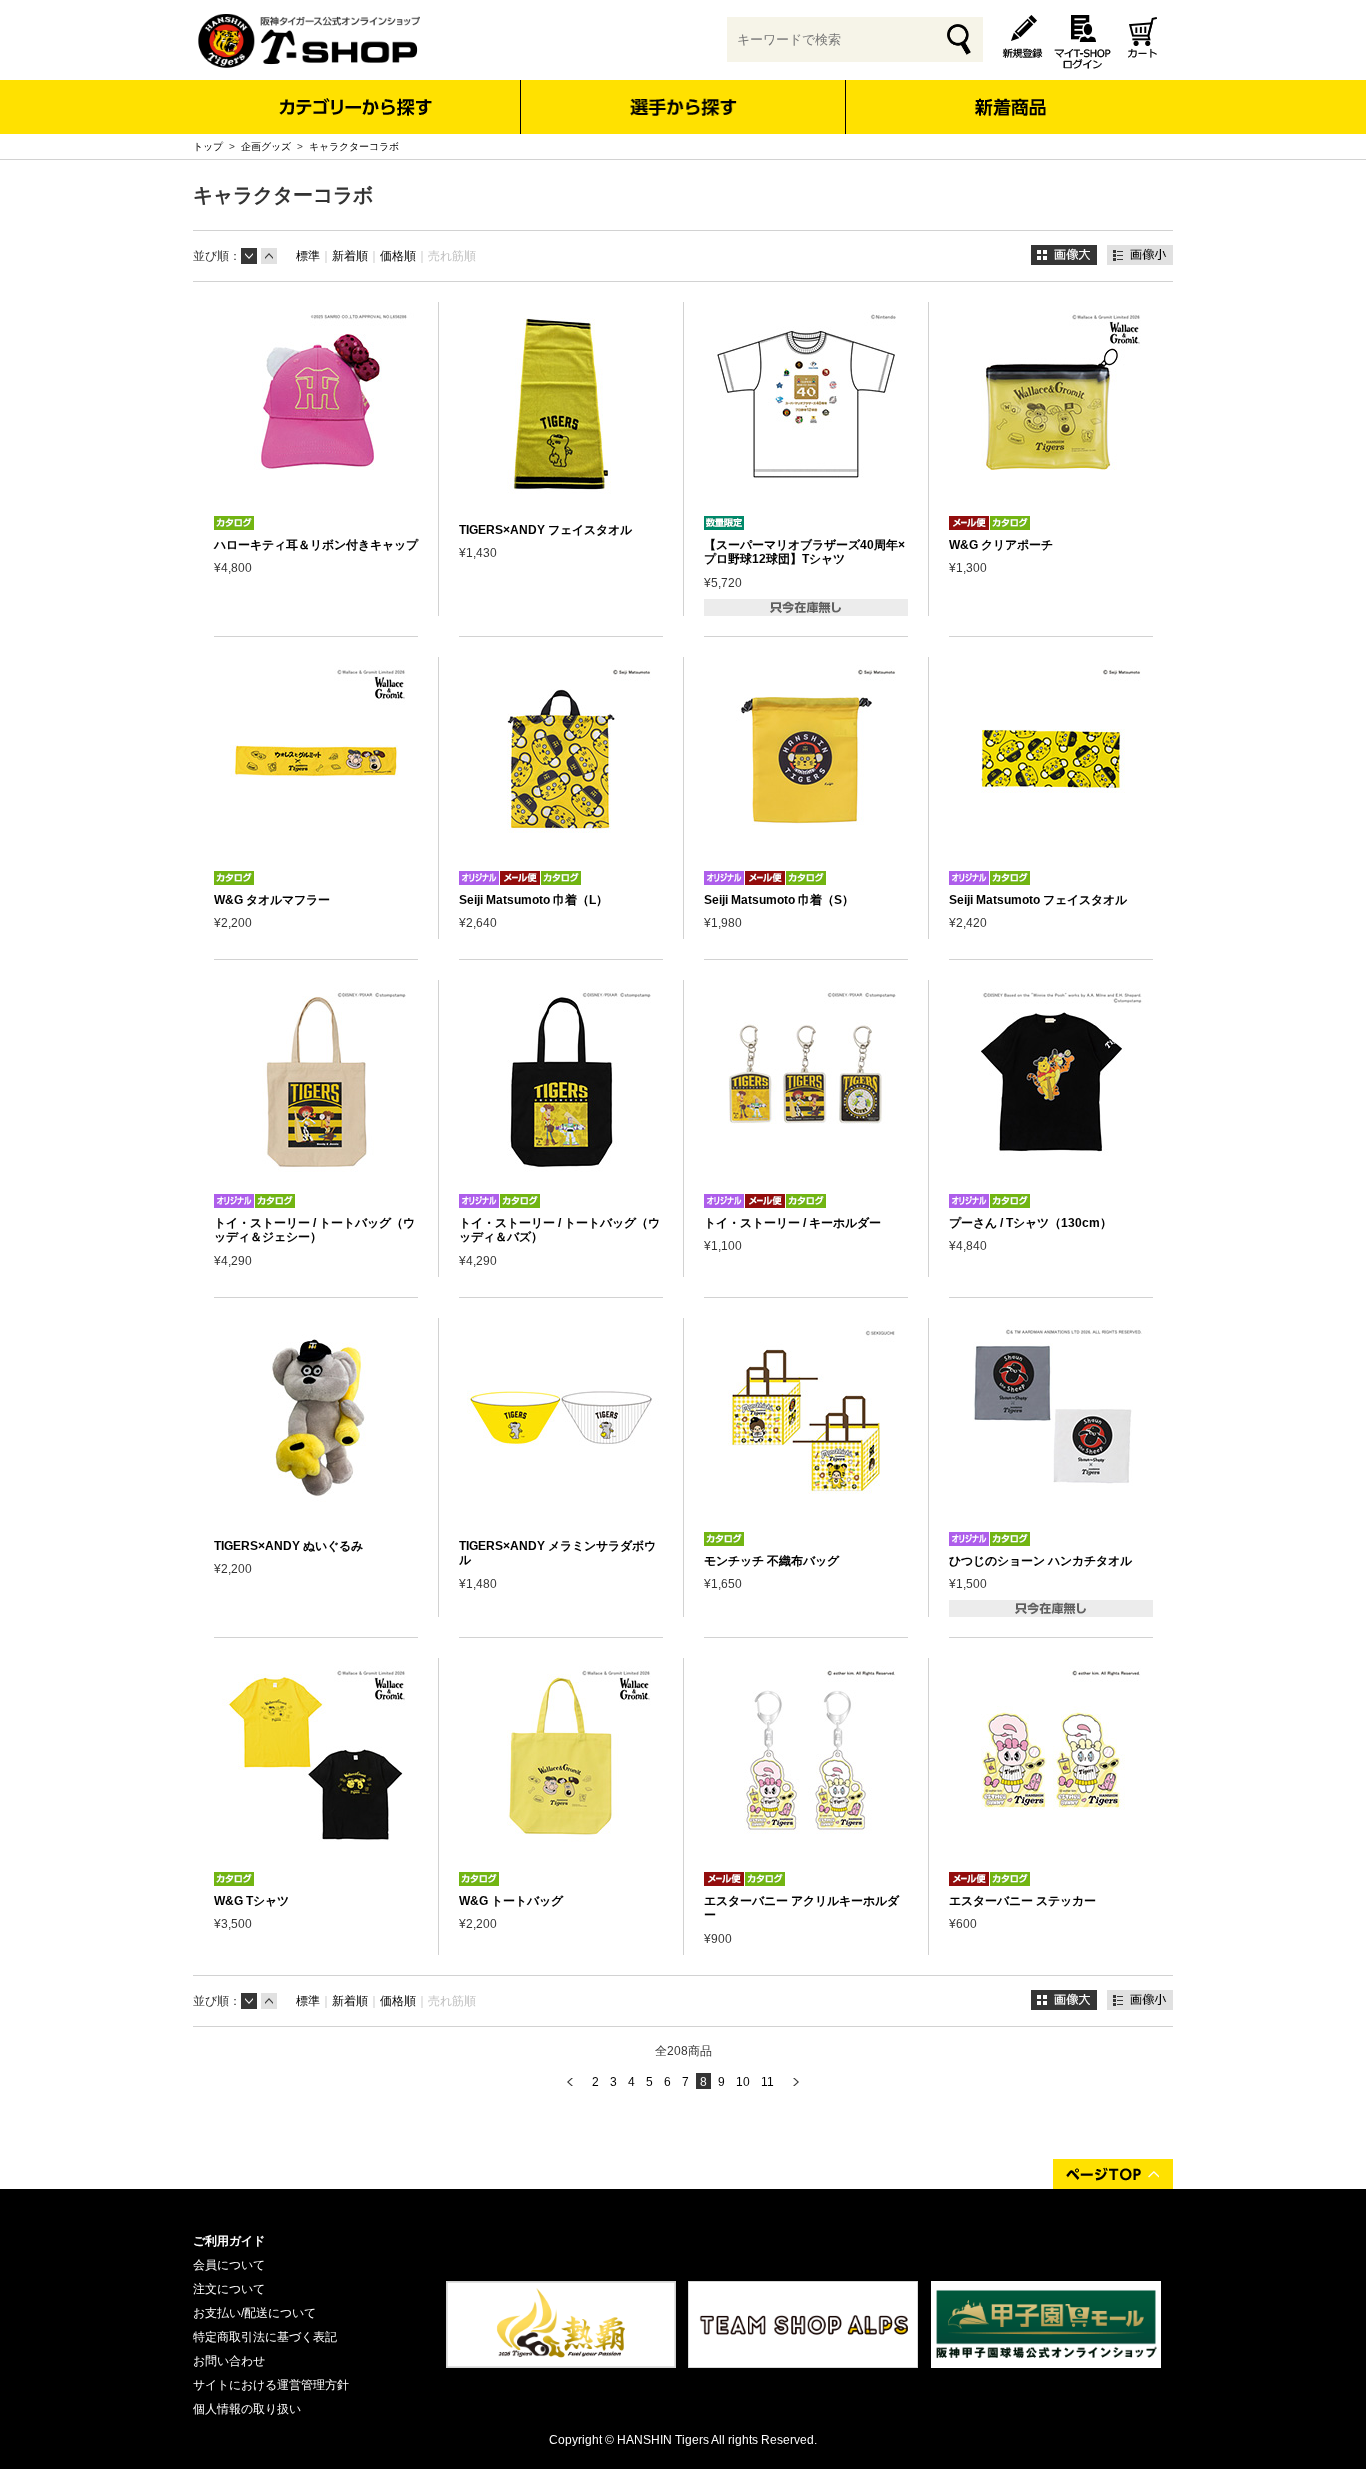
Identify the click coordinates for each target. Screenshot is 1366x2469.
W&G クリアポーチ (1001, 545)
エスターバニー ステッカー (1022, 1901)
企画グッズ (266, 146)
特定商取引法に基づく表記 (265, 2337)
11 (767, 2082)
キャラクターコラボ (354, 146)
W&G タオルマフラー (272, 900)
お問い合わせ (229, 2361)
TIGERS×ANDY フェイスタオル (545, 530)
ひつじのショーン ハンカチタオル (1040, 1561)
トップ (208, 146)
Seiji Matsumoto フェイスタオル (1038, 900)
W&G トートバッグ (511, 1901)
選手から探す (683, 107)
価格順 (398, 256)
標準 (308, 256)
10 (743, 2082)
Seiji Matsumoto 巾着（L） (533, 900)
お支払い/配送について (254, 2313)
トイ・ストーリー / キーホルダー (792, 1223)
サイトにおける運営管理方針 (271, 2385)
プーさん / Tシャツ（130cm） (1030, 1223)
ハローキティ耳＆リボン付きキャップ (316, 545)
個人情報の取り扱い (247, 2409)
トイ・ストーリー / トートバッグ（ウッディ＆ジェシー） (314, 1230)
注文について (229, 2289)
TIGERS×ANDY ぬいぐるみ (288, 1546)
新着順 (350, 256)
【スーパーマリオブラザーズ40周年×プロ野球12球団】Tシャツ (804, 552)
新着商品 (1009, 93)
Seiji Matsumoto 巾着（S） (779, 900)
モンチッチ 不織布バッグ (771, 1561)
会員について (229, 2265)
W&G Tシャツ (251, 1901)
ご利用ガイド (229, 2241)
